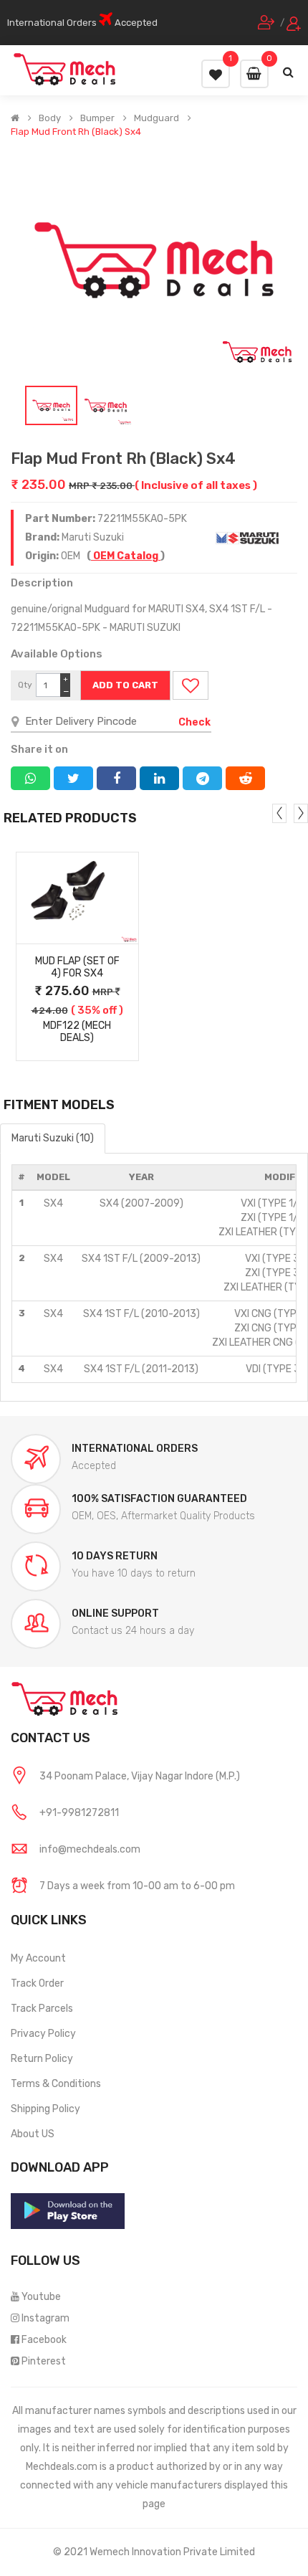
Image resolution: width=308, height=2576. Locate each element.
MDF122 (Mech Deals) (77, 1032)
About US (33, 2134)
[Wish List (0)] (216, 74)
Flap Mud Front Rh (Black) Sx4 (76, 132)
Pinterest (44, 2361)
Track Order (37, 1983)
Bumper (97, 118)
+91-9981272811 (79, 1813)
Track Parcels (42, 2009)
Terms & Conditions (56, 2084)
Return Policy (42, 2059)
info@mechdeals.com (90, 1849)
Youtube (41, 2297)
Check (194, 722)
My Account (38, 1958)
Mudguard (157, 118)
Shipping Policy (45, 2109)
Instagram (45, 2318)
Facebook (44, 2340)
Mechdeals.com (62, 2467)
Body (50, 118)
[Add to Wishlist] (191, 685)
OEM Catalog (126, 556)
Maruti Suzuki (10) (53, 1138)
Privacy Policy (43, 2034)
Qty (25, 685)
